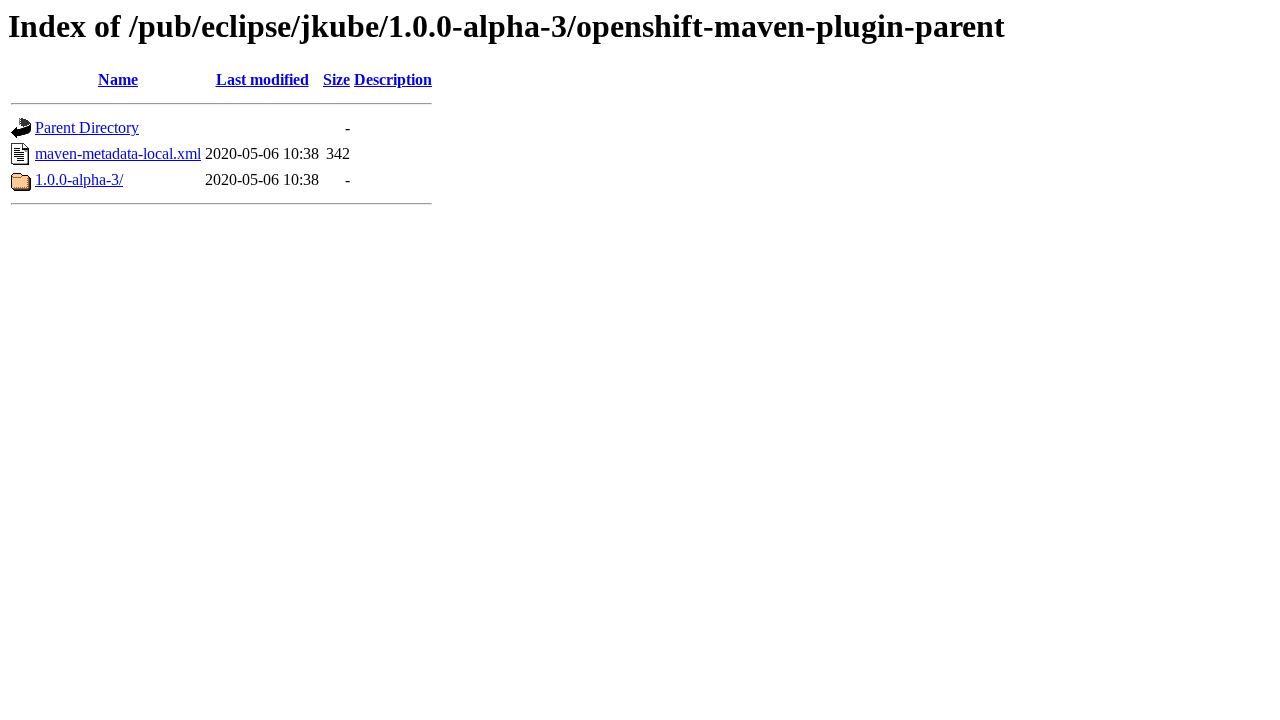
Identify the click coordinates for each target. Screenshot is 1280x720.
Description (393, 79)
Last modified (262, 79)
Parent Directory (87, 127)
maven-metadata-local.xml (118, 153)
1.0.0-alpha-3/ (79, 179)
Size (336, 79)
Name (118, 79)
